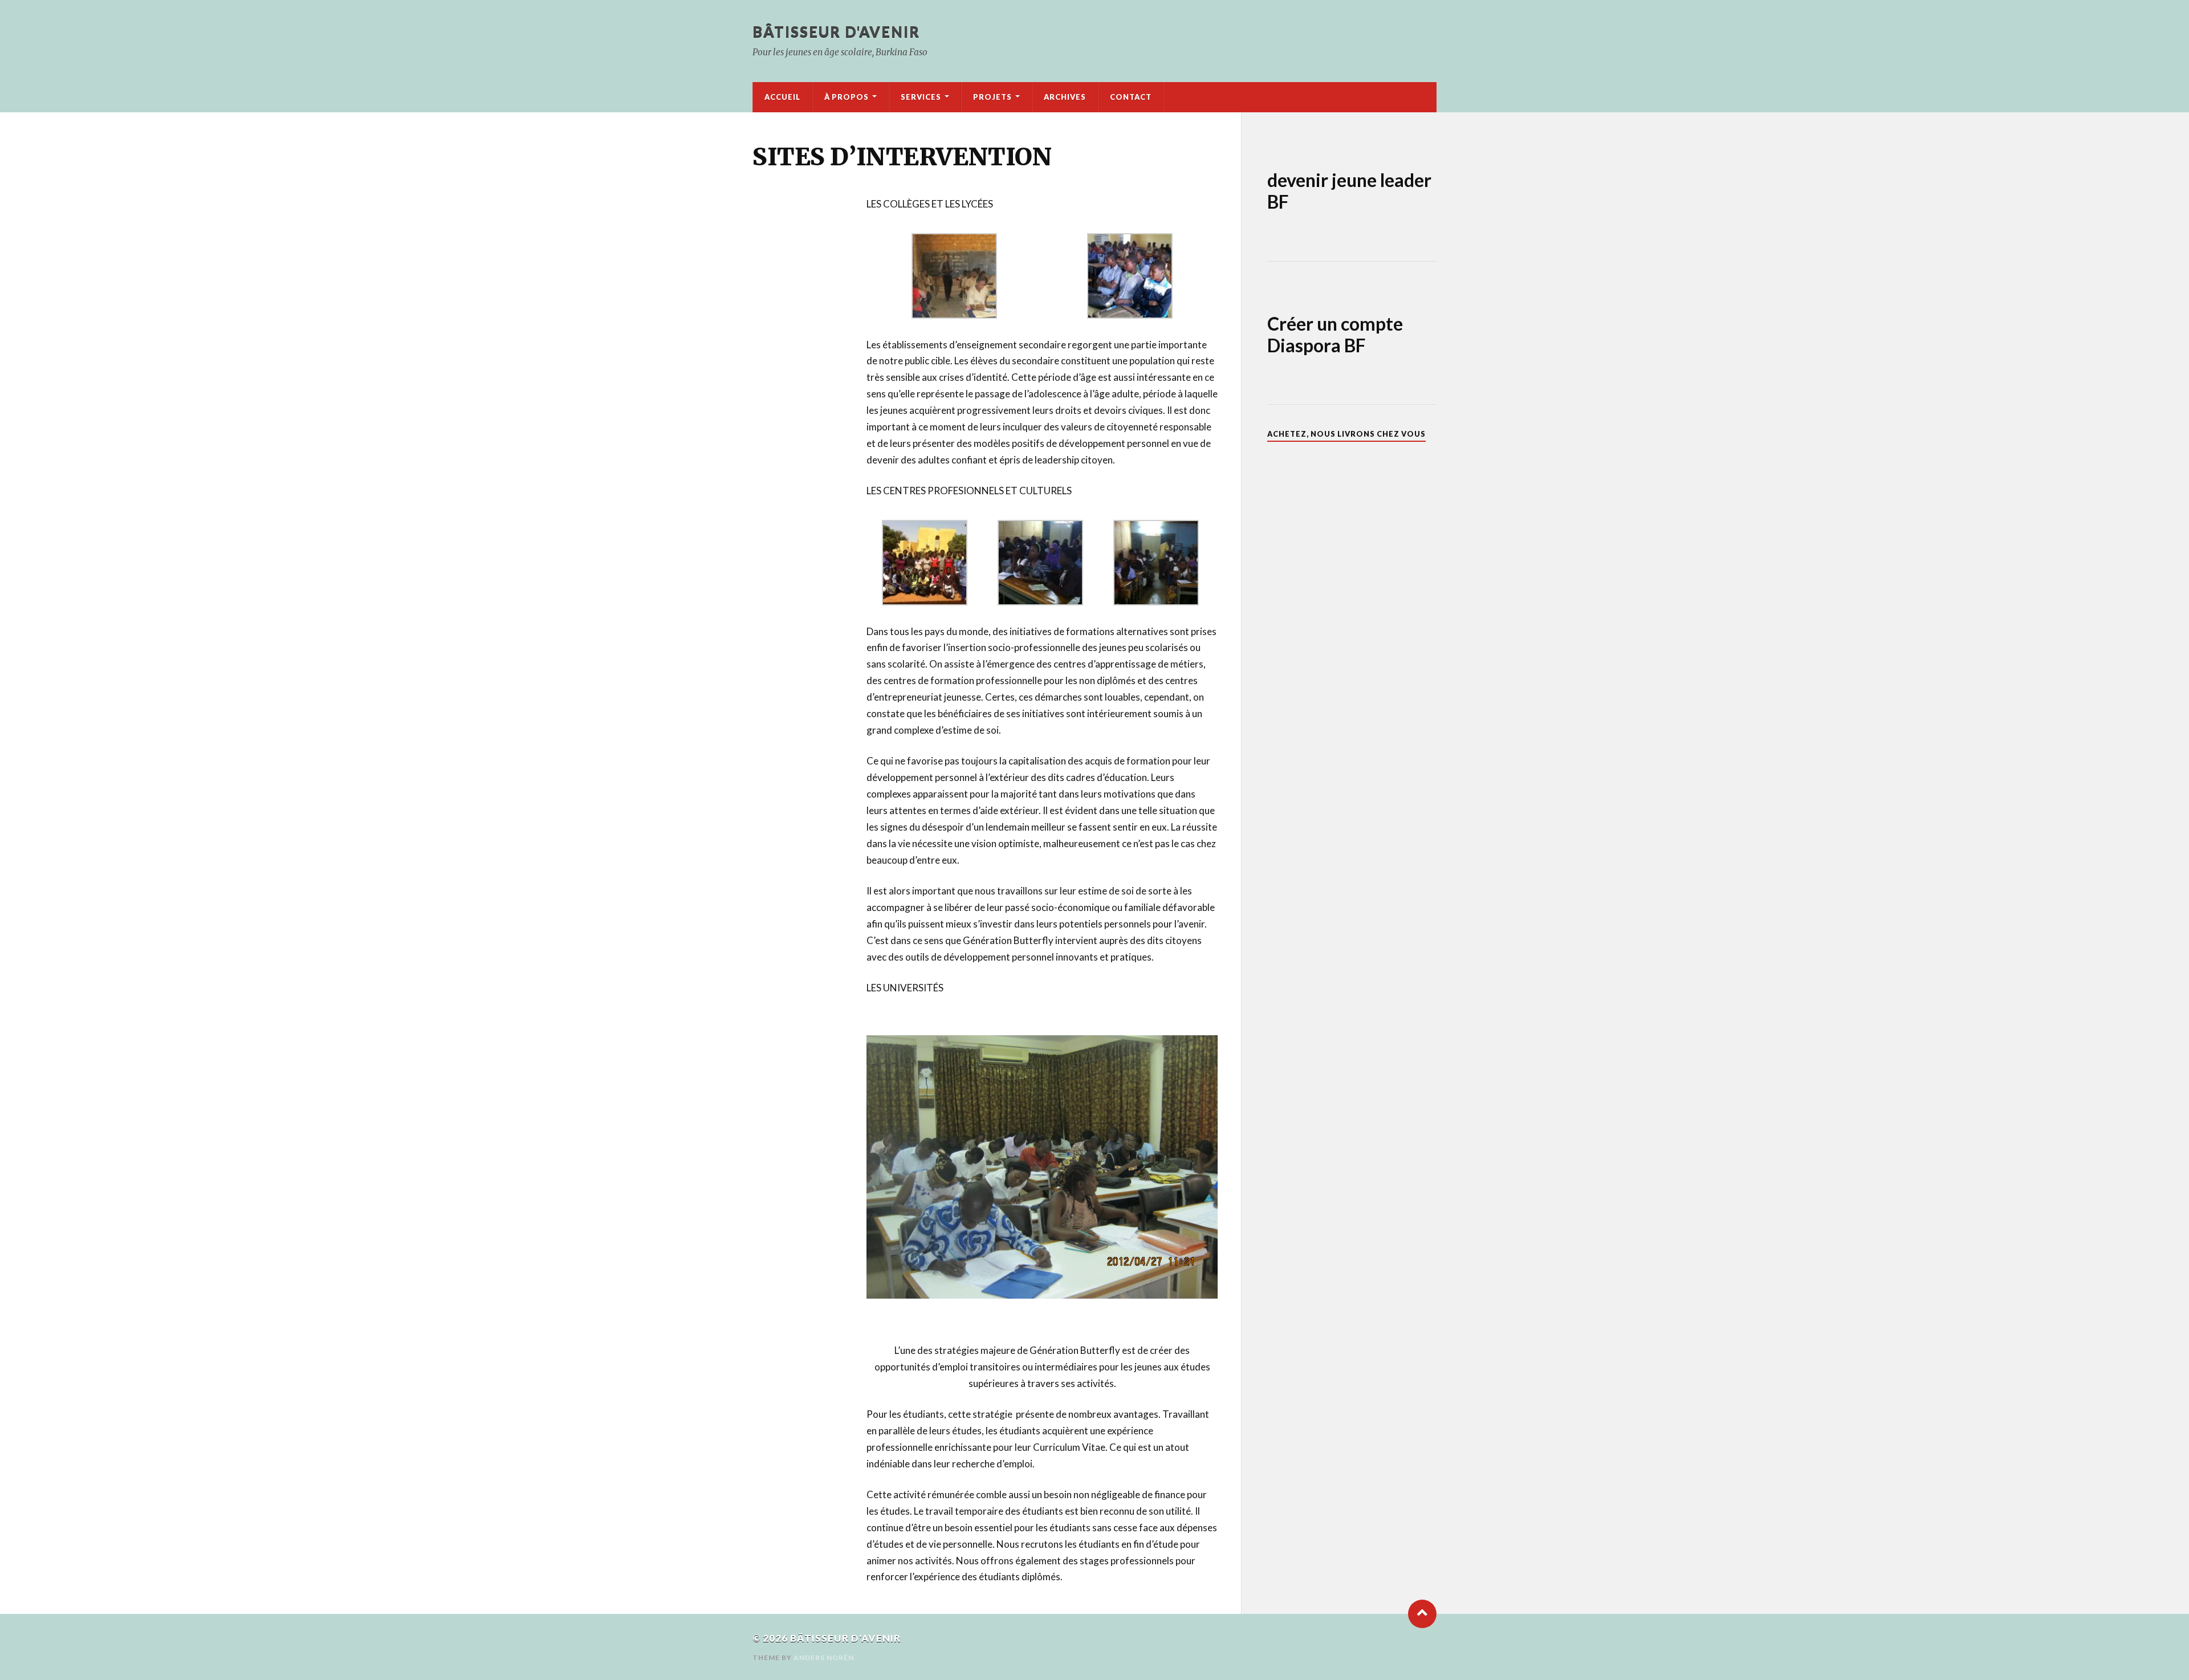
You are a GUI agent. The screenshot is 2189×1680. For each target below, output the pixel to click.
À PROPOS (847, 97)
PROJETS (992, 97)
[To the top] (1422, 1614)
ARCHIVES (1065, 97)
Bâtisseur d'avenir (836, 31)
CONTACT (1131, 97)
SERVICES (921, 97)
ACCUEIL (782, 97)
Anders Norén (824, 1657)
